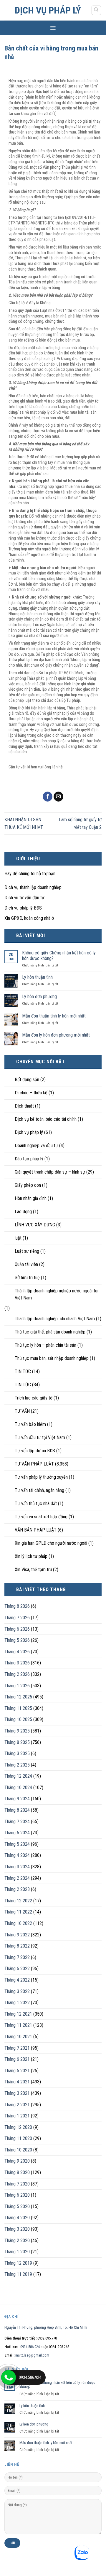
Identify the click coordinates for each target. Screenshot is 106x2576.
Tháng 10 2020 (18, 2150)
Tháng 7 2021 (17, 2048)
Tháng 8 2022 (17, 1946)
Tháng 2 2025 (17, 1765)
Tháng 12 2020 (18, 2127)
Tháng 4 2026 (17, 1652)
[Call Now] (9, 2377)
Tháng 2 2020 (17, 2241)
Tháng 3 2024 (17, 1867)
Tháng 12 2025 (18, 1697)
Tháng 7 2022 (17, 1957)
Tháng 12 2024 (18, 1776)
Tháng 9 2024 (17, 1799)
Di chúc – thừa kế (31, 1093)
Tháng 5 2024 (17, 1844)
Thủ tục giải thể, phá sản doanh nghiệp (50, 1332)
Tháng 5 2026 (17, 1640)
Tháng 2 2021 (17, 2105)
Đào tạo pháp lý (29, 1159)
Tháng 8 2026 (17, 1606)
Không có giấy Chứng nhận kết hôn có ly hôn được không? (59, 956)
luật (18, 1238)
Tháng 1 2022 (17, 2003)
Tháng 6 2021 (17, 2059)
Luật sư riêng (27, 1251)
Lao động (23, 1212)
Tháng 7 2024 (17, 1822)
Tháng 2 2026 (17, 1674)
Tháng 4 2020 (17, 2218)
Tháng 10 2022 (18, 1923)
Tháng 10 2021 (18, 2037)
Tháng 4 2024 (17, 1855)
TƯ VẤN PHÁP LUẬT (34, 1464)
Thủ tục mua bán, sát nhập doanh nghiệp (52, 1358)
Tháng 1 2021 (17, 2116)
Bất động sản (27, 1080)
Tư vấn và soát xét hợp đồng (41, 1517)
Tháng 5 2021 (17, 2071)
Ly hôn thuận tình (37, 977)
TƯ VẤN (22, 1411)
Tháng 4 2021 (17, 2082)
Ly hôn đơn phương (39, 997)
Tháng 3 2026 (17, 1663)
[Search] (96, 10)
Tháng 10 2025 (18, 1719)
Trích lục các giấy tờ (34, 1398)
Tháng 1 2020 (17, 2252)
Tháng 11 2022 (18, 1912)
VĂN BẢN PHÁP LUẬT (36, 1530)
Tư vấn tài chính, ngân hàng (39, 1490)
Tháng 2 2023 (17, 1889)
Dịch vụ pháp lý (48, 10)
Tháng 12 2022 (18, 1901)
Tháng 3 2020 (17, 2229)
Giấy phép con (28, 1185)
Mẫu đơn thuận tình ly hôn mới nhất (54, 1016)
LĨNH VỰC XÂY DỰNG (35, 1225)
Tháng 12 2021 (18, 2014)
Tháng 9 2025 (17, 1731)
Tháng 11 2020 (18, 2138)
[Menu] (53, 28)
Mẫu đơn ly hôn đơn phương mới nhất (56, 1035)
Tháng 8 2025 (17, 1742)
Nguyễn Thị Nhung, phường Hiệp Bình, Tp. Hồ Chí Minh (46, 2327)
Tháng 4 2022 (17, 1980)
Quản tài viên (26, 1264)
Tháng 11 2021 (18, 2025)
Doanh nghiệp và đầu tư (36, 1146)
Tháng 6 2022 (17, 1969)
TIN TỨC (23, 1371)
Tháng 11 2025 (18, 1708)
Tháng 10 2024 (18, 1788)
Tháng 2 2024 (17, 1878)
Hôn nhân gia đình (31, 1198)
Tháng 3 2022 (17, 1991)
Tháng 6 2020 (17, 2195)
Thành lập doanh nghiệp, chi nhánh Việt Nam (55, 1319)
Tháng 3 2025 (17, 1753)
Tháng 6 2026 (17, 1629)
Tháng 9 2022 (17, 1935)
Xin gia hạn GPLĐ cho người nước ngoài (51, 1543)
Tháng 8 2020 (17, 2172)
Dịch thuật (24, 1106)
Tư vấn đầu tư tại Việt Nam (40, 1437)
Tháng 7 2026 (17, 1618)
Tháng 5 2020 (17, 2206)
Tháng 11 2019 (18, 2274)
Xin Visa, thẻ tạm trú (33, 1570)
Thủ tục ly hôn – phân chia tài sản (45, 1345)
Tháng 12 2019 (18, 2263)
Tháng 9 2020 (17, 2161)
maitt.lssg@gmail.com (32, 2355)
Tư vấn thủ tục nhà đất (36, 1503)
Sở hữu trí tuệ (27, 1278)
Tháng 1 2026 (17, 1686)
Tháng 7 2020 (17, 2184)
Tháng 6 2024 (17, 1833)
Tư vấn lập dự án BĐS (35, 1451)
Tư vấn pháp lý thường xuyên (41, 1477)
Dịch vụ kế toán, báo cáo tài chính (46, 1119)
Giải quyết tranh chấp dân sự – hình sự (50, 1172)
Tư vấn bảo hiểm (30, 1424)
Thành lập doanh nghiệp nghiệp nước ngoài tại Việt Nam (57, 1294)
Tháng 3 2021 (17, 2093)
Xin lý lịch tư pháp (31, 1556)
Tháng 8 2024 (17, 1810)
